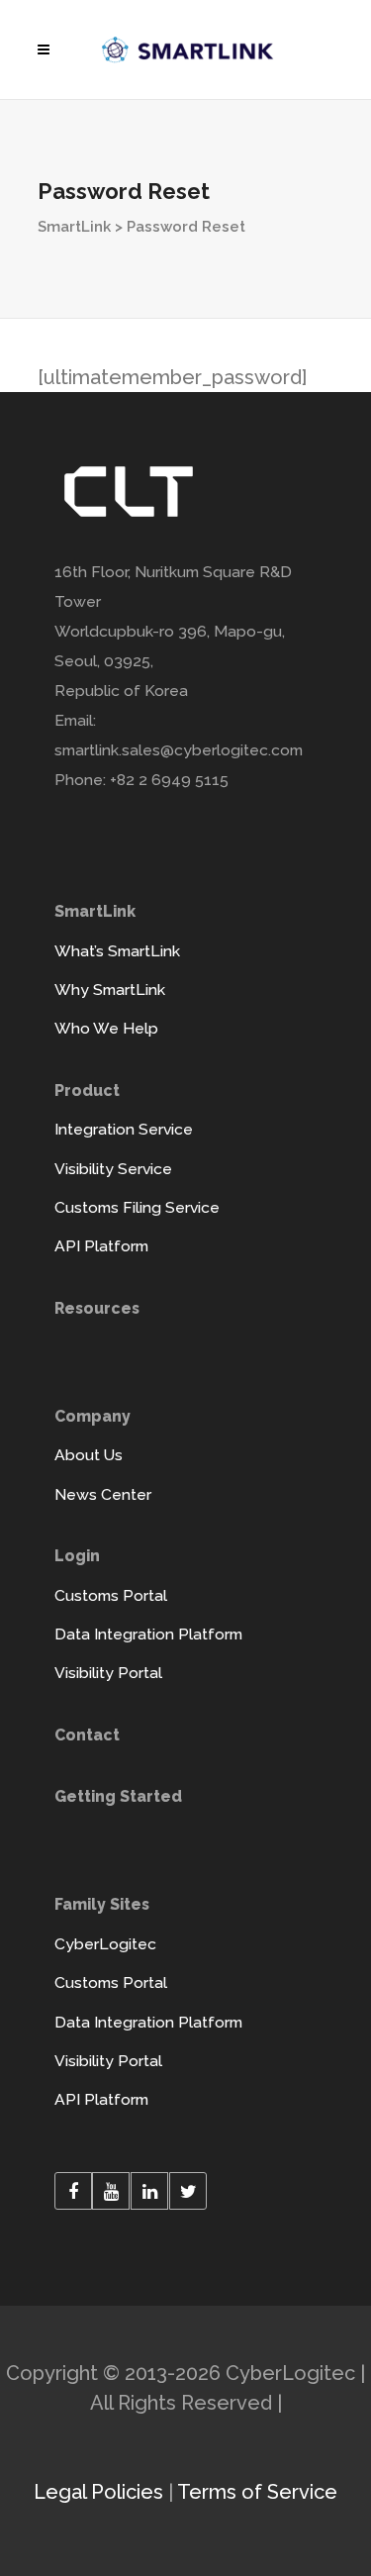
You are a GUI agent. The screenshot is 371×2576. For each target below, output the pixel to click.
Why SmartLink (110, 990)
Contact (87, 1735)
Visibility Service (113, 1169)
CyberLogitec (105, 1944)
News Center (103, 1494)
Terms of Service (257, 2492)
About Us (89, 1455)
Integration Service (124, 1129)
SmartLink (74, 227)
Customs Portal (111, 1595)
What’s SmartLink (117, 951)
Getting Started (118, 1796)
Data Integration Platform (148, 1634)
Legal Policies (98, 2492)
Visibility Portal (108, 1673)
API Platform (101, 1246)
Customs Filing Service (137, 1207)
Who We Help (106, 1028)
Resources (97, 1308)
